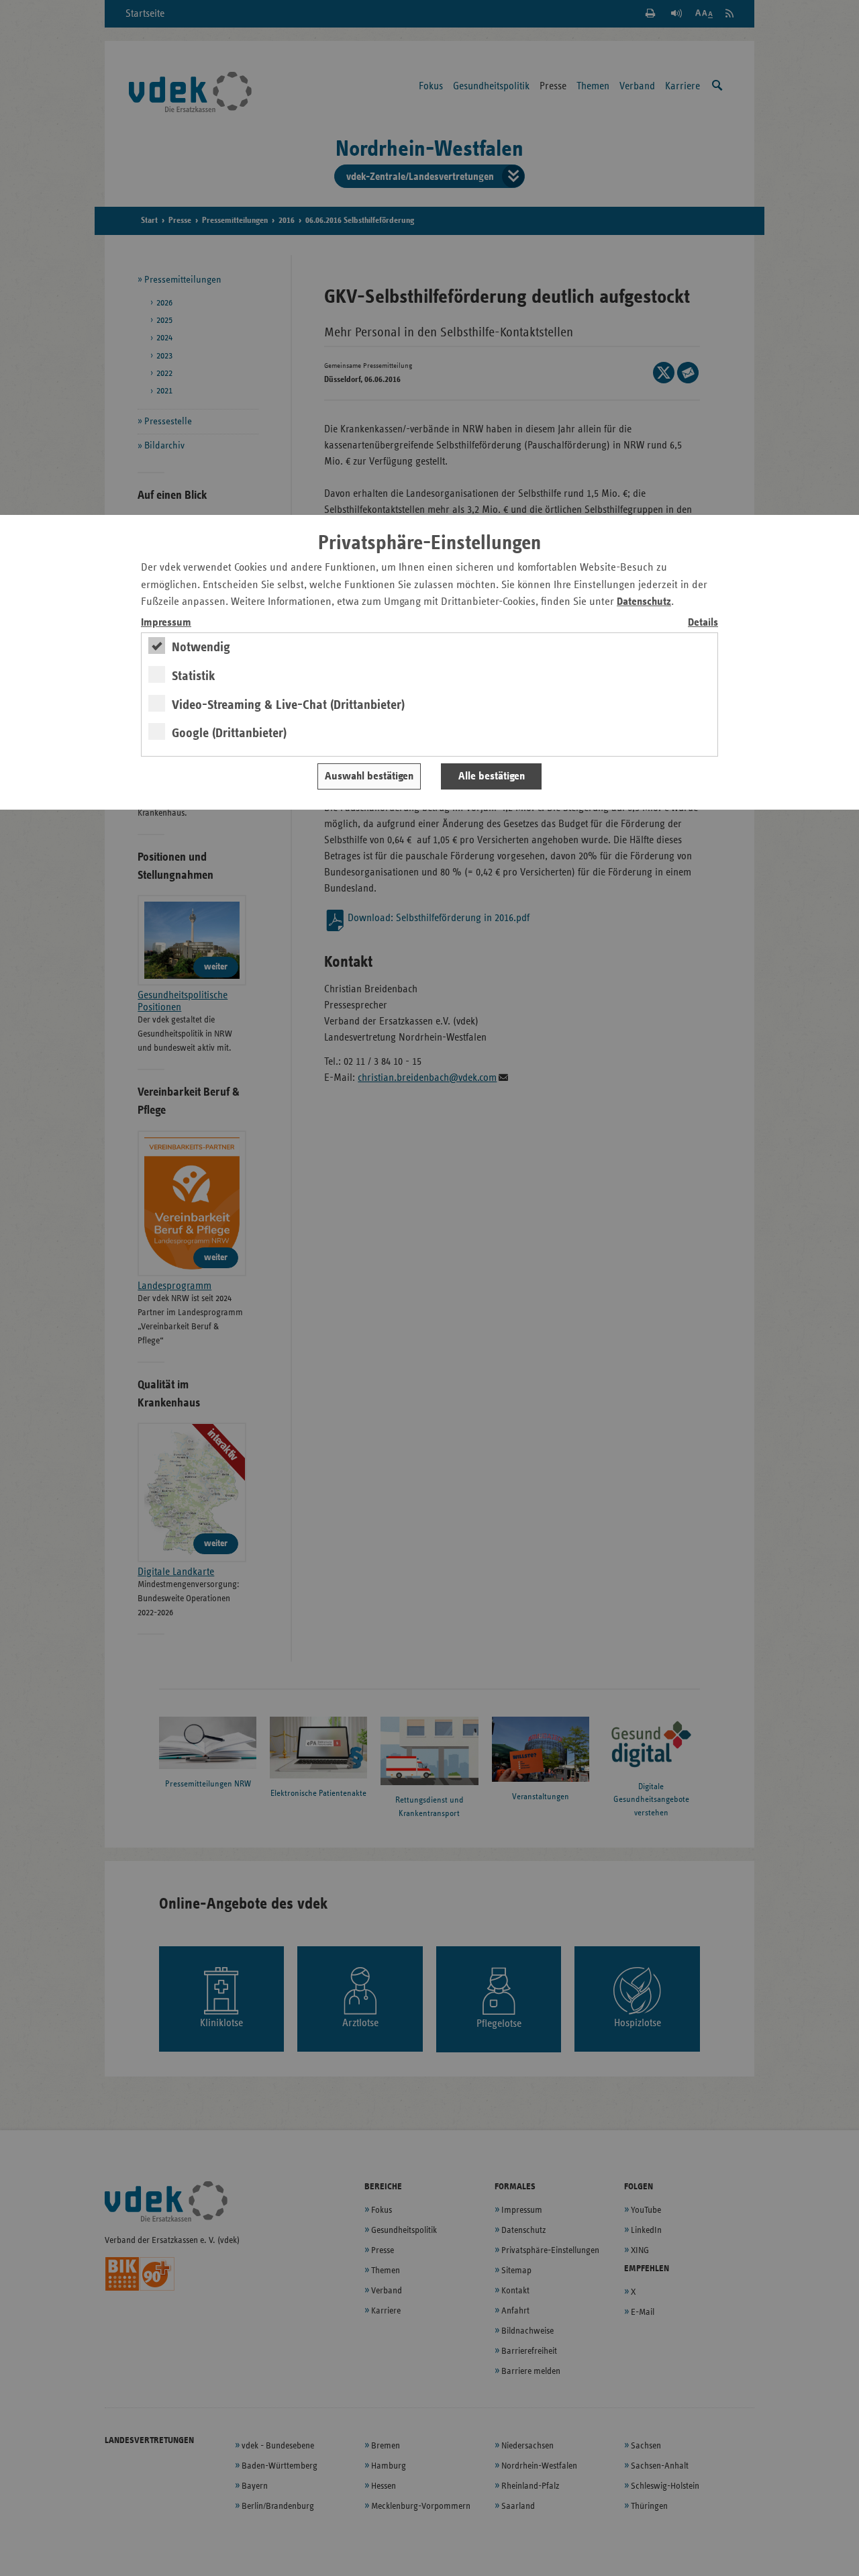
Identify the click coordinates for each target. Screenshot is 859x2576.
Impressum (166, 623)
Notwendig (201, 647)
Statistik (194, 676)
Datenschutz (644, 602)
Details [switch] (703, 623)
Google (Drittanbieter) (229, 733)
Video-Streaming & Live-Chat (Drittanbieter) (288, 705)
